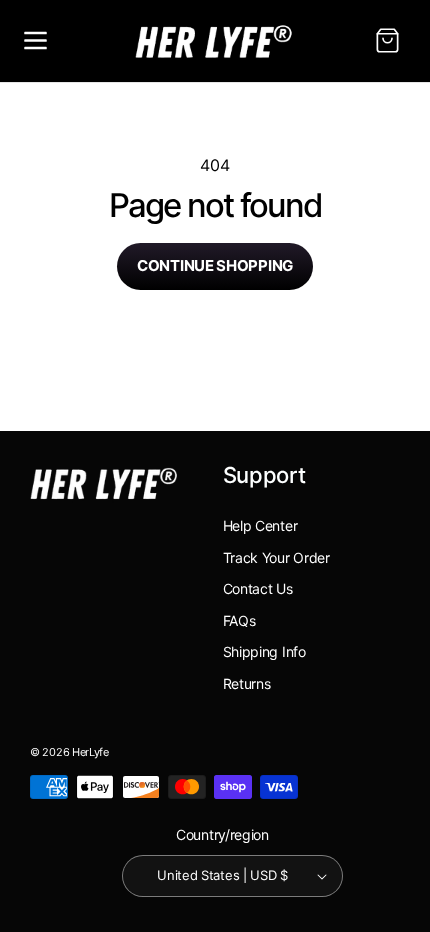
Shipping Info (264, 651)
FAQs (239, 620)
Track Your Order (276, 557)
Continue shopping (215, 265)
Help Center (260, 525)
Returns (247, 683)
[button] (35, 41)
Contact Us (258, 588)
